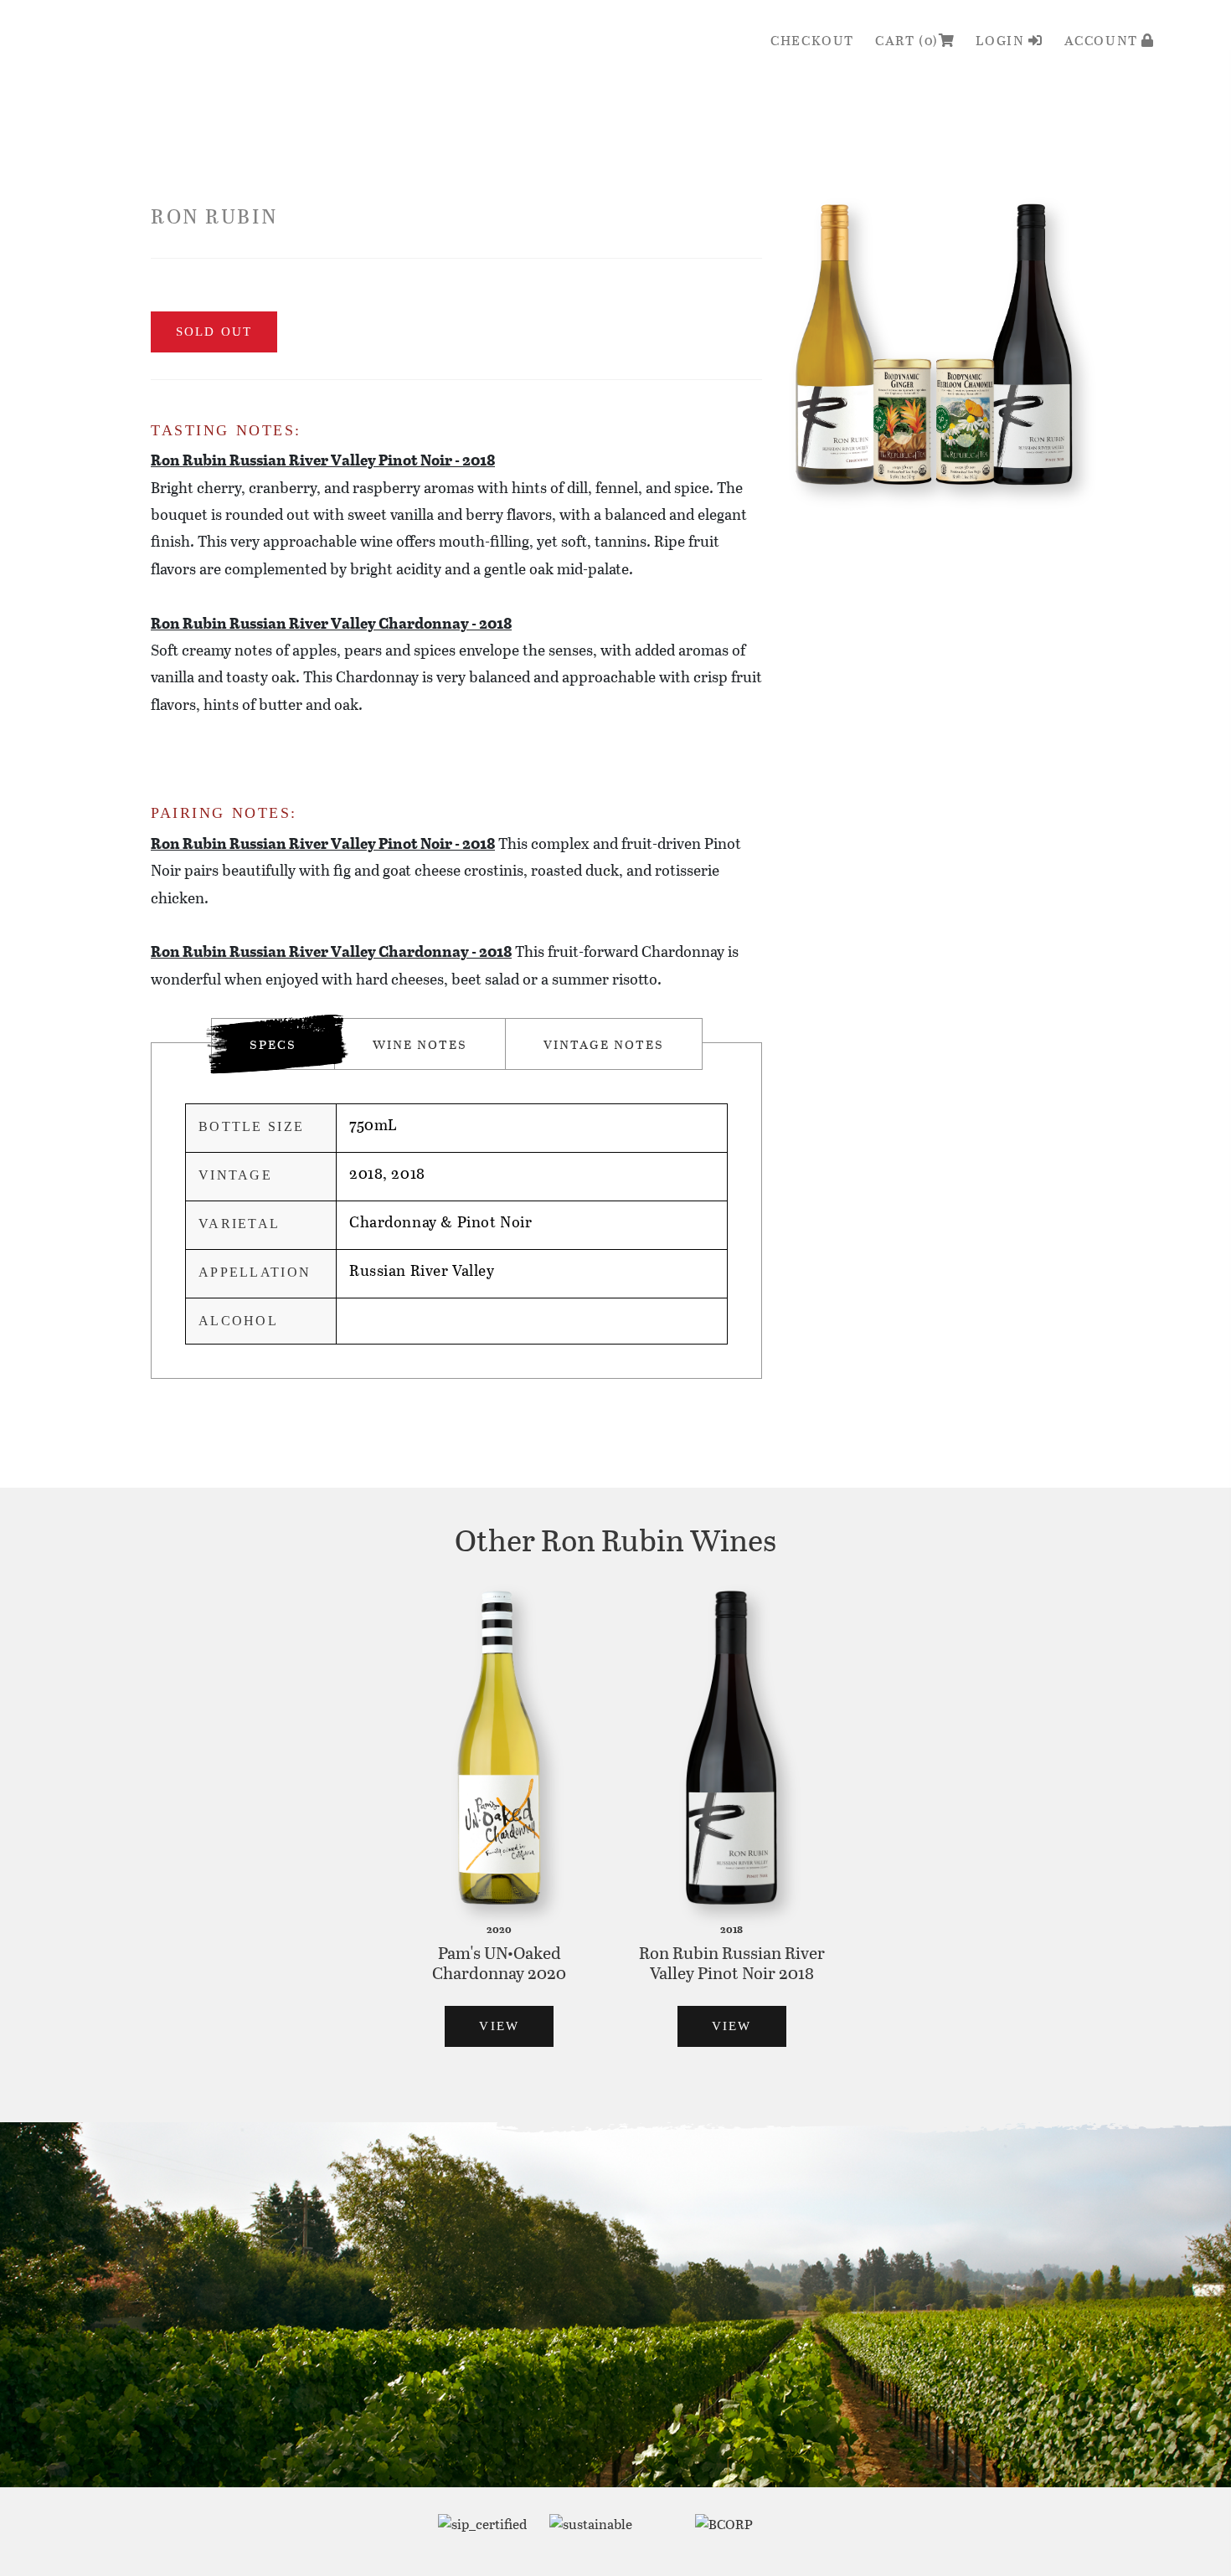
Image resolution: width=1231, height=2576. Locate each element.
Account (1103, 40)
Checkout (812, 40)
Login (1002, 40)
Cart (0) (907, 40)
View (499, 2026)
